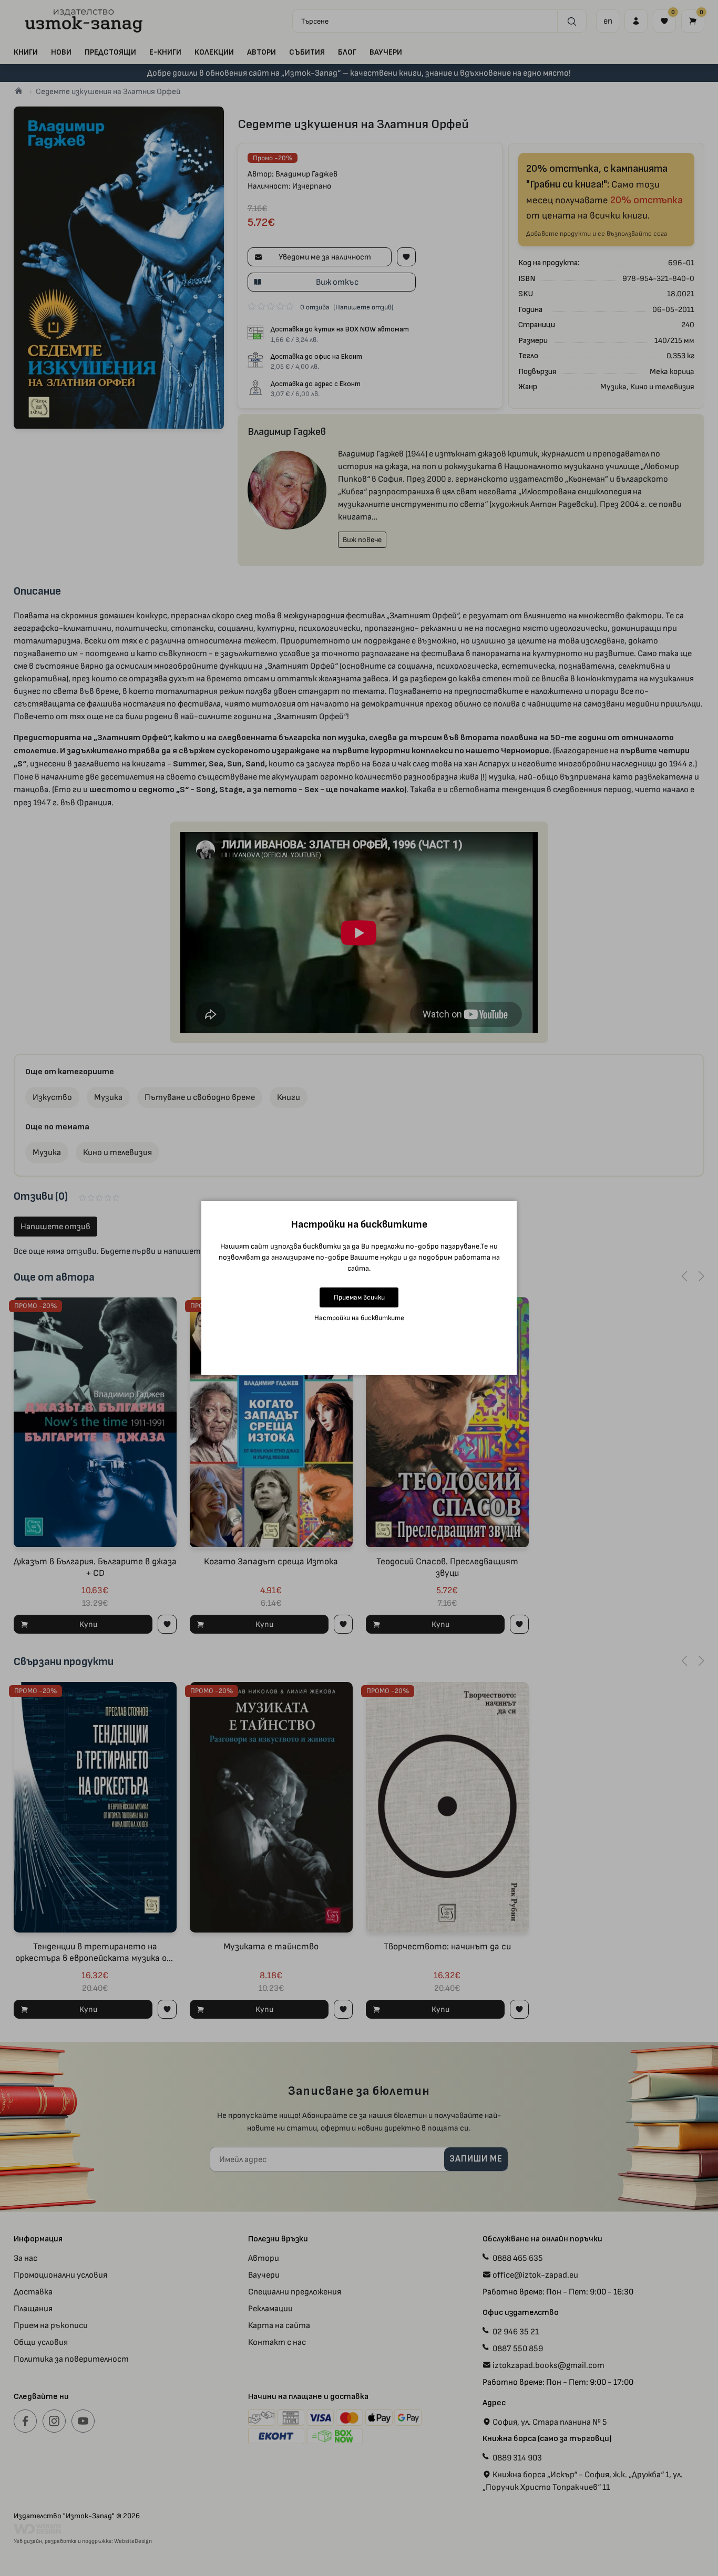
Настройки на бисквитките (359, 1318)
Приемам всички (359, 1297)
